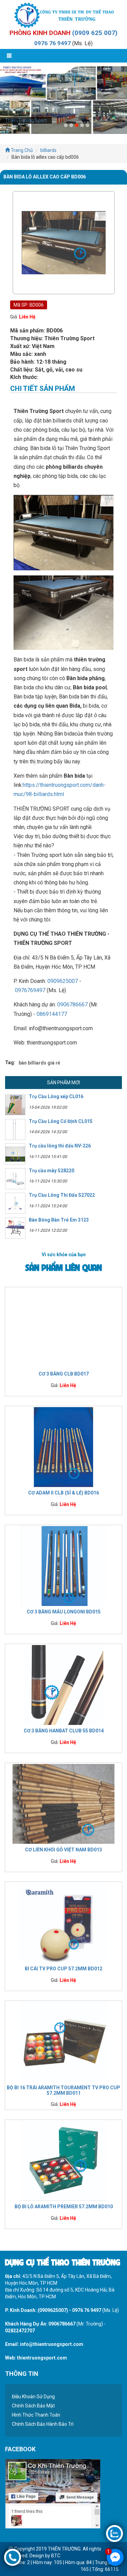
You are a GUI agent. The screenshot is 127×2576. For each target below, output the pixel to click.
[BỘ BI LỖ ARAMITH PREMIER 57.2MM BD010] (63, 2160)
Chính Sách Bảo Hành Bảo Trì (43, 2424)
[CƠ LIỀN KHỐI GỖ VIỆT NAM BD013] (63, 1803)
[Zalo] (114, 2533)
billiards (48, 150)
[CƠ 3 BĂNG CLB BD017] (63, 1328)
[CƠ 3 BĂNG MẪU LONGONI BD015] (63, 1566)
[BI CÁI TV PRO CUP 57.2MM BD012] (63, 1922)
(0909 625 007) (95, 33)
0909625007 (63, 981)
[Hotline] (13, 2557)
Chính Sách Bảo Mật (33, 2406)
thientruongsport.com (42, 2358)
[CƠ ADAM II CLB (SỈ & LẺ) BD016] (63, 1447)
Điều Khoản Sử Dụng (33, 2397)
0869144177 (52, 1014)
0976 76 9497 (52, 43)
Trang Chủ (21, 150)
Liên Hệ (27, 317)
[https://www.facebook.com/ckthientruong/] (53, 2493)
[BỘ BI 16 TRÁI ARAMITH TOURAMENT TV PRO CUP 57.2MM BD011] (63, 2041)
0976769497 (30, 990)
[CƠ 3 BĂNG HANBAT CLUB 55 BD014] (63, 1684)
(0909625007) (53, 2310)
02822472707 (20, 2331)
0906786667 (72, 1005)
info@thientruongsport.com (52, 2344)
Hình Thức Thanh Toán (36, 2415)
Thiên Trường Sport (26, 120)
